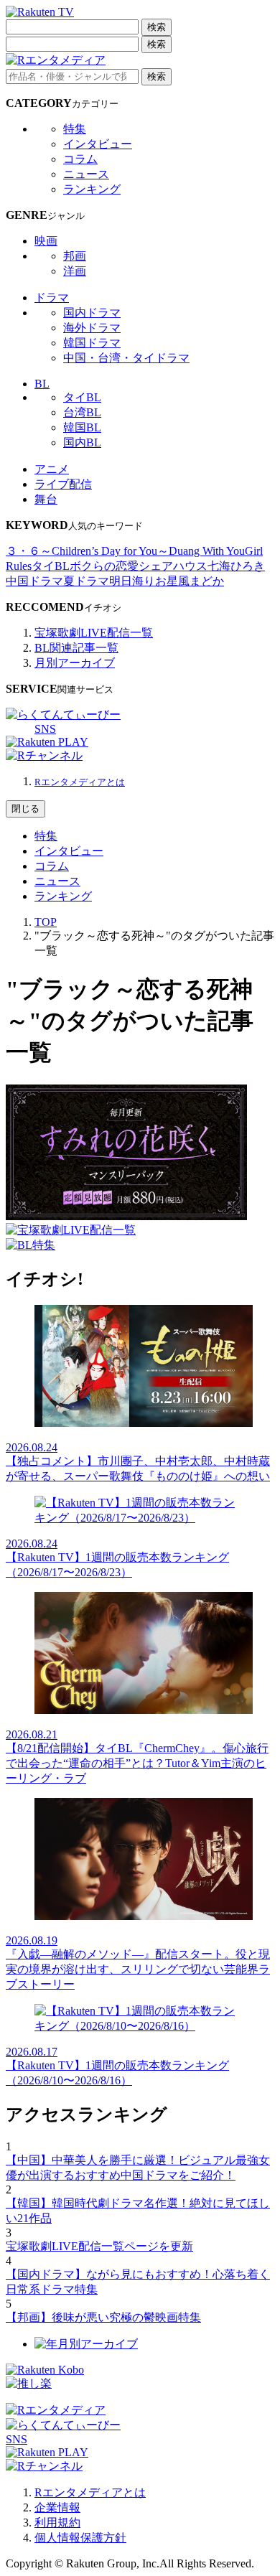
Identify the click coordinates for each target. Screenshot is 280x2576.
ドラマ (52, 298)
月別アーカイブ (75, 663)
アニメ (52, 469)
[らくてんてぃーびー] (63, 715)
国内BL (82, 442)
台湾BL (82, 412)
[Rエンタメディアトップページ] (56, 2410)
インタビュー (98, 144)
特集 (75, 129)
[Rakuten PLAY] (47, 742)
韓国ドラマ (92, 343)
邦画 (75, 256)
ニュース (86, 174)
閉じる (25, 809)
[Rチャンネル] (44, 755)
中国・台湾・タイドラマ (126, 358)
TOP (46, 922)
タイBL (82, 397)
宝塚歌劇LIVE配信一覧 (94, 633)
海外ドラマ (92, 328)
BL (42, 384)
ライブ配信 (63, 484)
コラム (80, 159)
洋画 (75, 271)
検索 (157, 27)
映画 (46, 241)
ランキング (92, 189)
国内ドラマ (92, 313)
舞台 (46, 499)
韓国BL (82, 427)
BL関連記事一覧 (76, 648)
